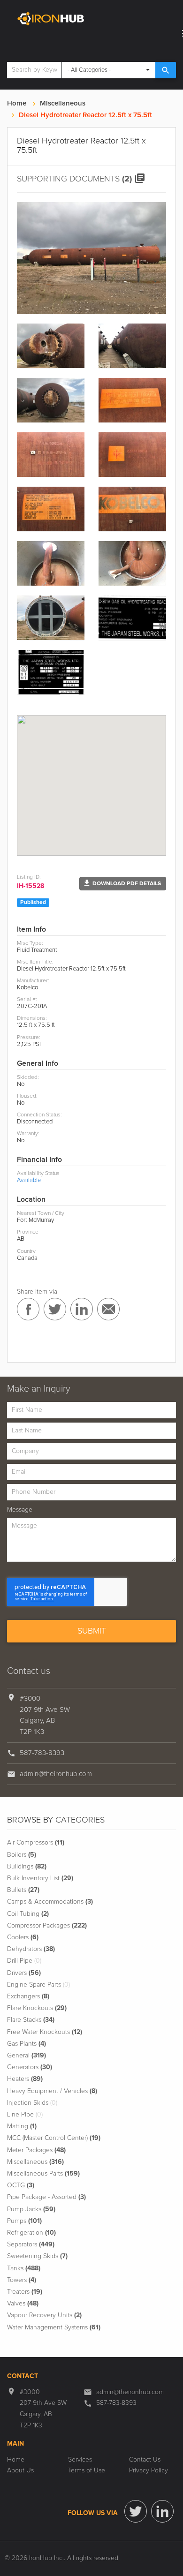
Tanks (24, 2268)
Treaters (25, 2292)
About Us (20, 2471)
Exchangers (28, 1996)
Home (17, 103)
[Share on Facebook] (28, 1309)
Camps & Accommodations (50, 1902)
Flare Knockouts (37, 2008)
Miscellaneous (63, 103)
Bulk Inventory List (40, 1878)
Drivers (24, 1973)
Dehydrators (31, 1949)
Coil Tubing (28, 1914)
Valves (23, 2304)
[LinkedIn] (162, 2511)
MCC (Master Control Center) (54, 2138)
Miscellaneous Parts (43, 2174)
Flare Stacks (31, 2020)
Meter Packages (36, 2150)
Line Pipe (25, 2115)
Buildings (27, 1867)
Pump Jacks (31, 2209)
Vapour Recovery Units (44, 2315)
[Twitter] (136, 2511)
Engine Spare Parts (38, 1985)
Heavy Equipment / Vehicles (52, 2091)
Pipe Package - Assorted (46, 2197)
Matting (22, 2126)
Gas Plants (27, 2044)
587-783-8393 (42, 1753)
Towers (22, 2280)
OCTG (21, 2185)
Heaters (25, 2079)
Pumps (24, 2221)
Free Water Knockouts (45, 2032)
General (27, 2056)
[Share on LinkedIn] (82, 1309)
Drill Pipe (24, 1961)
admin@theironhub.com (56, 1774)
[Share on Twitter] (55, 1309)
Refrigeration (31, 2233)
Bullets (23, 1890)
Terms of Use (87, 2471)
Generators (30, 2067)
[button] (123, 884)
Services (80, 2460)
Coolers (23, 1937)
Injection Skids (32, 2103)
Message (20, 1510)
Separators (31, 2245)
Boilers (22, 1855)
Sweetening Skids (37, 2256)
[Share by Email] (108, 1309)
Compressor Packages (47, 1926)
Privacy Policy (149, 2471)
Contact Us (145, 2460)
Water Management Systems (54, 2327)
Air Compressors (36, 1843)
